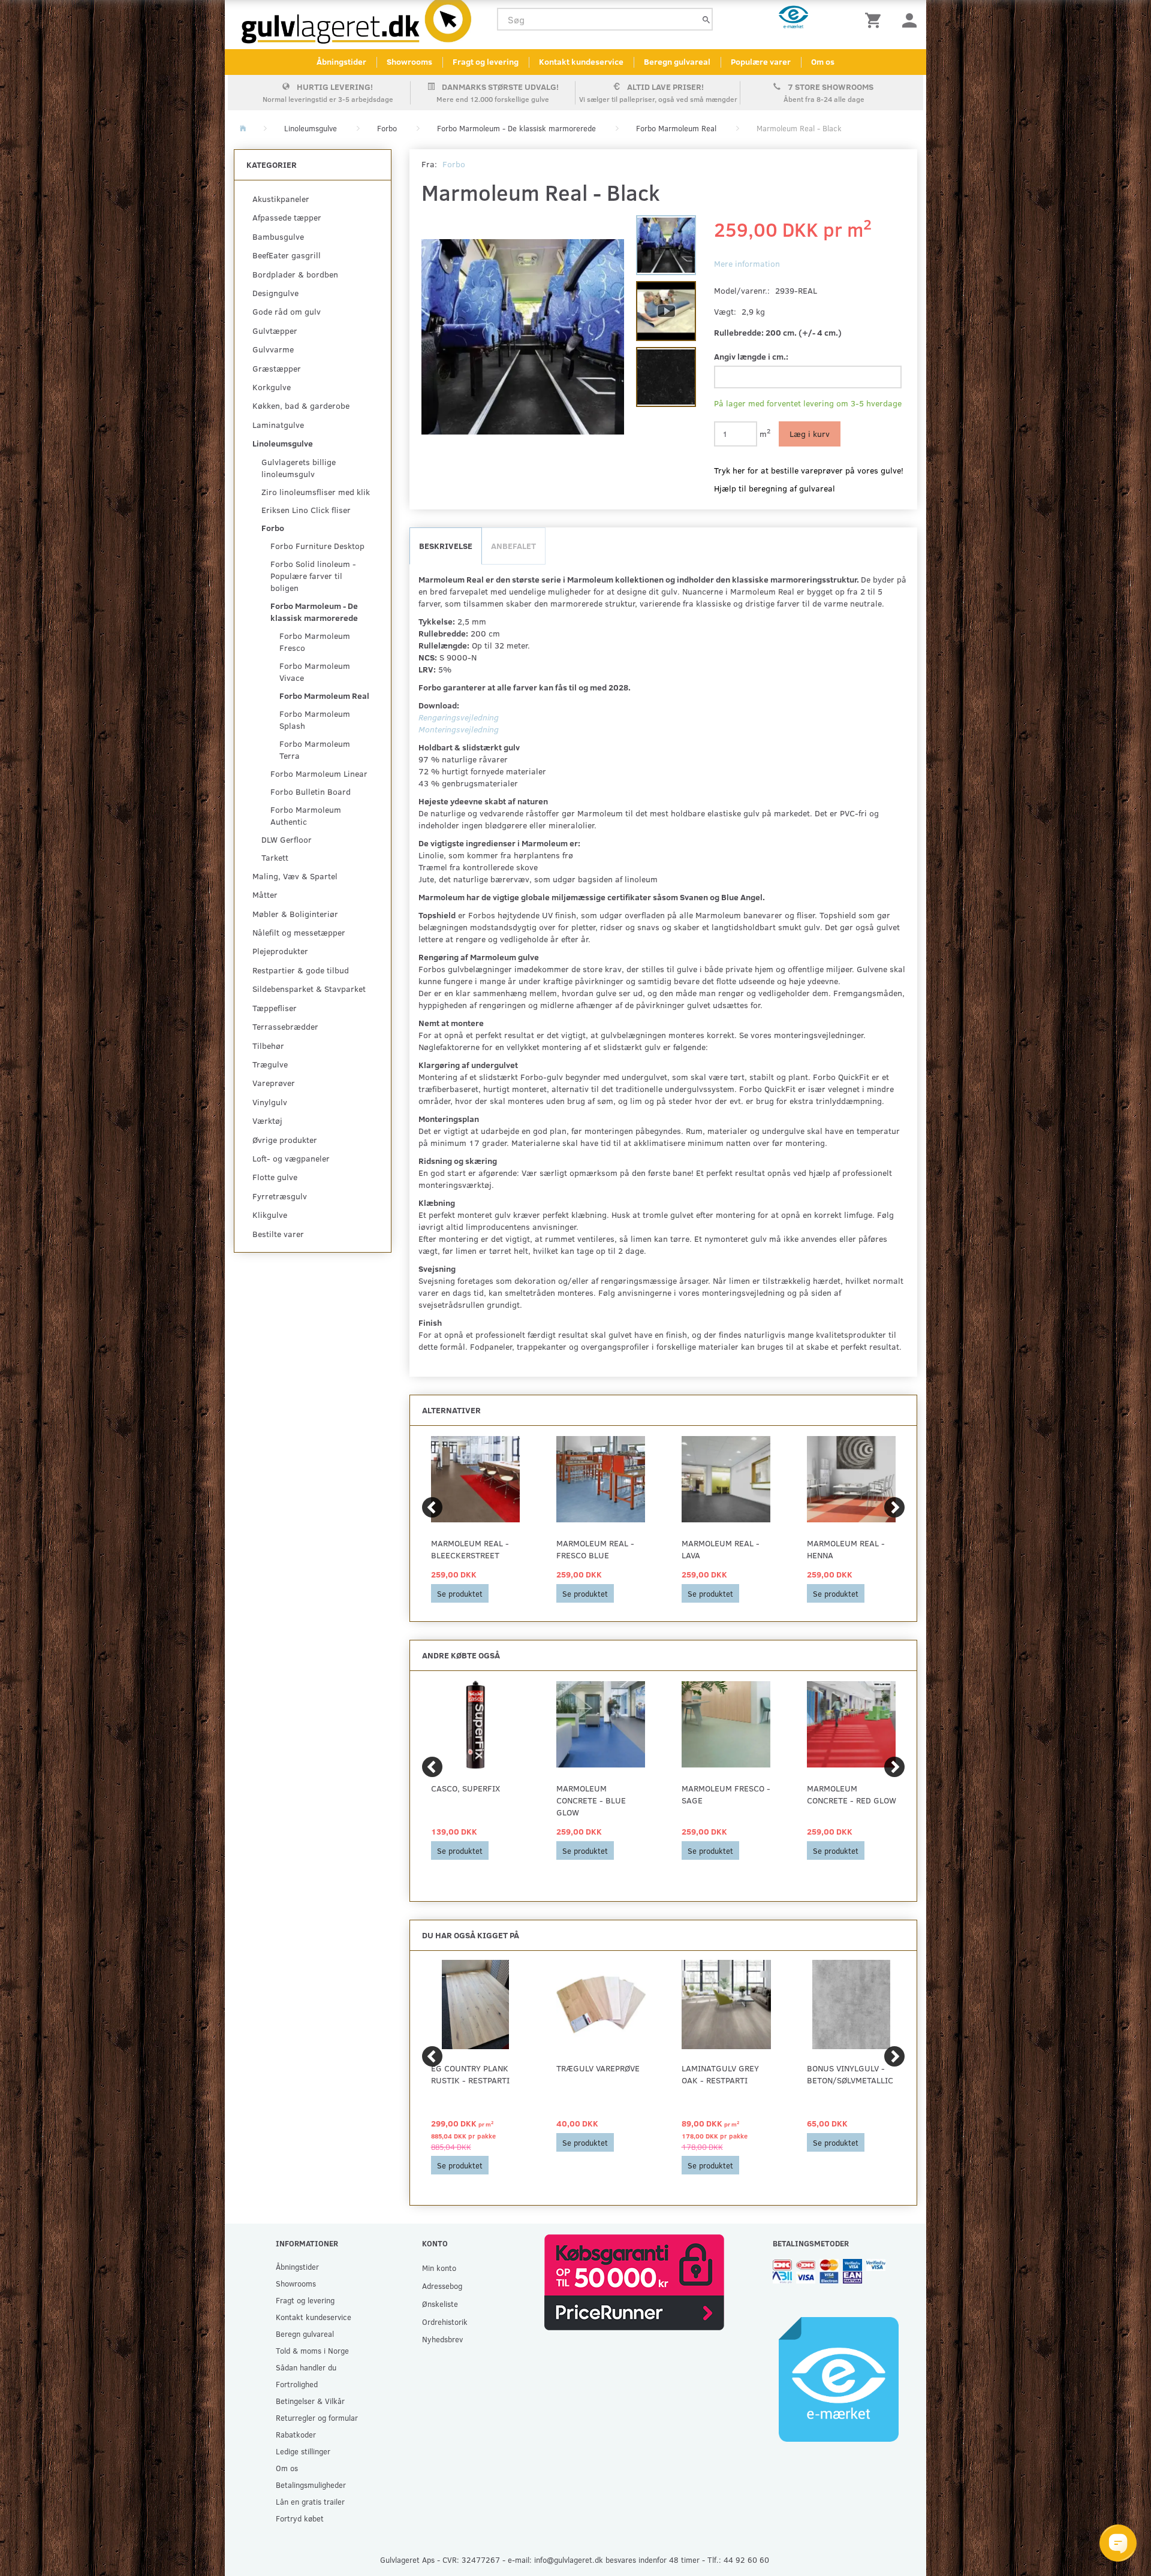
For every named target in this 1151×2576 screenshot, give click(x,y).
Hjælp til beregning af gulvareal (775, 488)
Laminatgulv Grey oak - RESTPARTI (720, 2074)
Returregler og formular (317, 2417)
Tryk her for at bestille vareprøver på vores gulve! (809, 470)
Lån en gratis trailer (310, 2501)
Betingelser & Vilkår (310, 2401)
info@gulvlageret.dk (569, 2560)
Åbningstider (341, 61)
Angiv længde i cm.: (751, 356)
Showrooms (409, 61)
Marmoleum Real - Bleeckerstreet (470, 1549)
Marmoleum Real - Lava (721, 1549)
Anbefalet (513, 546)
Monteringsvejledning (459, 729)
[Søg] (706, 19)
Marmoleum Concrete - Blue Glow (591, 1800)
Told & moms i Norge (312, 2350)
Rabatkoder (296, 2434)
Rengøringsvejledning (459, 717)
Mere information (747, 263)
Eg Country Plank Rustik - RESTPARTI (470, 2074)
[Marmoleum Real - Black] (523, 337)
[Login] (909, 19)
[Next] (894, 1507)
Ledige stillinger (303, 2451)
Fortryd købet (300, 2518)
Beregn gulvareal (677, 61)
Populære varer (761, 61)
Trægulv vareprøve (598, 2068)
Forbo (454, 164)
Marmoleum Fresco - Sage (726, 1794)
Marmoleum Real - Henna (846, 1549)
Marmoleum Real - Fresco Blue (595, 1549)
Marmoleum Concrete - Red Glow (852, 1794)
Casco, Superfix (465, 1788)
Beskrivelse (446, 546)
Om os (823, 61)
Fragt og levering (486, 61)
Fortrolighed (297, 2384)
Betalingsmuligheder (311, 2485)
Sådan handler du (306, 2367)
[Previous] (432, 1507)
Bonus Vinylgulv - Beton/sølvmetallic (850, 2074)
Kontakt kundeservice (581, 61)
